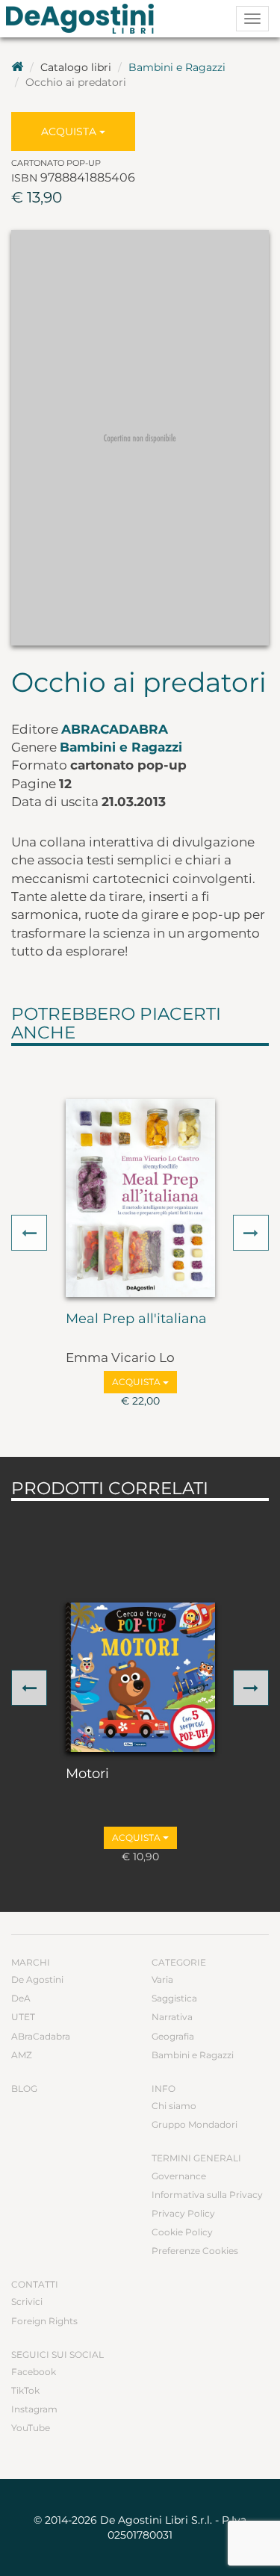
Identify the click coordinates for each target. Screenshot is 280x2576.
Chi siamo (174, 2106)
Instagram (34, 2409)
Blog (24, 2089)
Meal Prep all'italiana (136, 1319)
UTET (23, 2017)
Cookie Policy (182, 2232)
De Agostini (37, 1979)
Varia (162, 1979)
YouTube (31, 2428)
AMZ (22, 2055)
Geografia (173, 2036)
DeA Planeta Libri (84, 19)
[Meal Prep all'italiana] (140, 1198)
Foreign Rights (44, 2321)
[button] (29, 1233)
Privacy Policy (183, 2213)
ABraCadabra (115, 729)
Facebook (34, 2372)
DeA (21, 1998)
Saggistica (174, 1998)
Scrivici (27, 2301)
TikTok (25, 2390)
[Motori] (140, 1677)
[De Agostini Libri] (17, 67)
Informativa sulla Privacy (207, 2195)
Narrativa (172, 2017)
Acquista (70, 131)
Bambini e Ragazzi (177, 67)
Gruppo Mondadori (195, 2124)
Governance (179, 2176)
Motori (87, 1774)
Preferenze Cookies (195, 2251)
